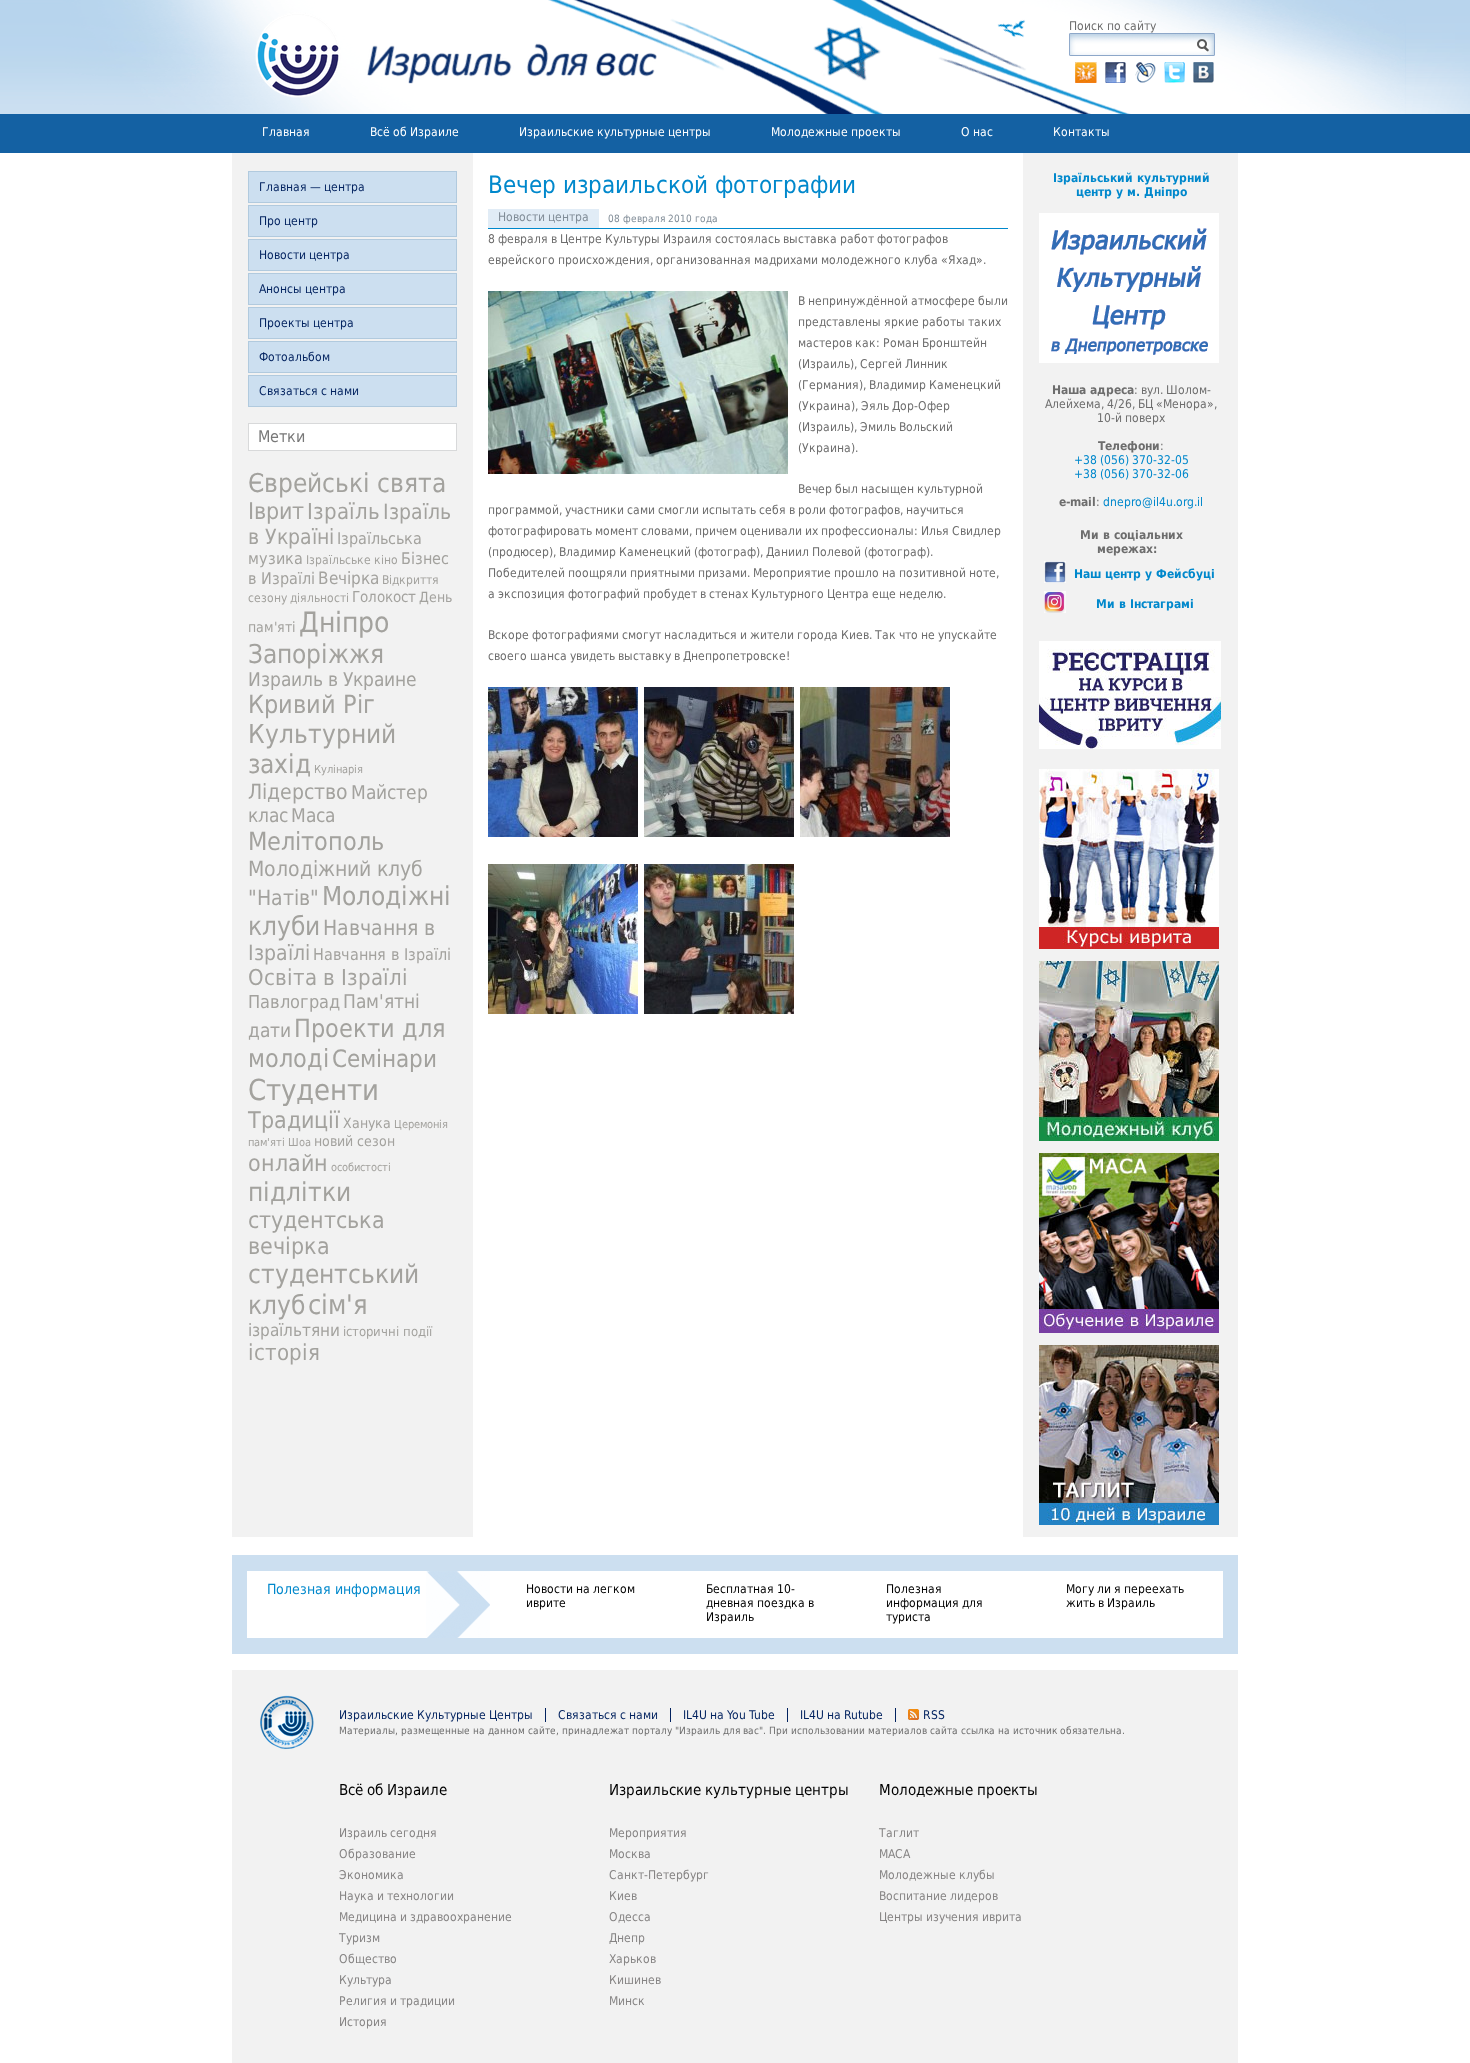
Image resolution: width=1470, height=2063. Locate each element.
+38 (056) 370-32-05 (1131, 460)
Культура (365, 1980)
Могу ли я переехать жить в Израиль (1125, 1596)
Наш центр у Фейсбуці (1144, 574)
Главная (286, 132)
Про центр (288, 221)
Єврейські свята (347, 483)
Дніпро (344, 622)
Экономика (371, 1875)
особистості (361, 1167)
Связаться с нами (309, 391)
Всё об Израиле (414, 132)
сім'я (338, 1304)
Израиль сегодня (388, 1833)
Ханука (367, 1123)
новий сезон (354, 1141)
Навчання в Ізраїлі (382, 954)
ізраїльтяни (294, 1330)
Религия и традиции (397, 2001)
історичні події (387, 1331)
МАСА (894, 1854)
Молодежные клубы (937, 1875)
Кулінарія (338, 769)
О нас (977, 132)
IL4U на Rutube (841, 1715)
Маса (313, 815)
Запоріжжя (316, 654)
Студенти (313, 1090)
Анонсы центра (302, 289)
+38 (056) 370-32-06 (1131, 474)
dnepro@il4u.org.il (1153, 502)
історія (284, 1352)
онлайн (288, 1163)
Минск (627, 2001)
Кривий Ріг (311, 704)
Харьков (632, 1959)
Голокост (384, 597)
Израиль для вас (444, 57)
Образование (377, 1854)
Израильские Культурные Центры (436, 1715)
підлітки (299, 1192)
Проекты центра (306, 323)
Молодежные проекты (836, 132)
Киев (623, 1896)
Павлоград (294, 1001)
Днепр (627, 1938)
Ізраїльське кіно (352, 560)
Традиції (294, 1120)
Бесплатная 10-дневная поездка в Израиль (760, 1603)
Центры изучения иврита (950, 1917)
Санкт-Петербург (659, 1875)
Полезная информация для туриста (934, 1603)
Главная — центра (312, 187)
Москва (630, 1854)
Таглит (899, 1833)
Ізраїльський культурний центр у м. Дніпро (1131, 185)
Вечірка (348, 578)
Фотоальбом (294, 357)
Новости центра (304, 255)
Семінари (384, 1059)
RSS (934, 1715)
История (363, 2022)
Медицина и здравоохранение (425, 1917)
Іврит (276, 511)
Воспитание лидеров (938, 1896)
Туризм (359, 1938)
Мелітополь (316, 841)
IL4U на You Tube (729, 1715)
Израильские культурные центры (615, 132)
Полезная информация (344, 1589)
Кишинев (635, 1980)
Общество (368, 1959)
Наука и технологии (396, 1896)
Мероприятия (648, 1833)
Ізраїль (343, 511)
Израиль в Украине (332, 679)
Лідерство (298, 791)
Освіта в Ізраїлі (328, 977)
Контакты (1081, 132)
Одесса (630, 1917)
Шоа (299, 1142)
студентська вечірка (316, 1233)
